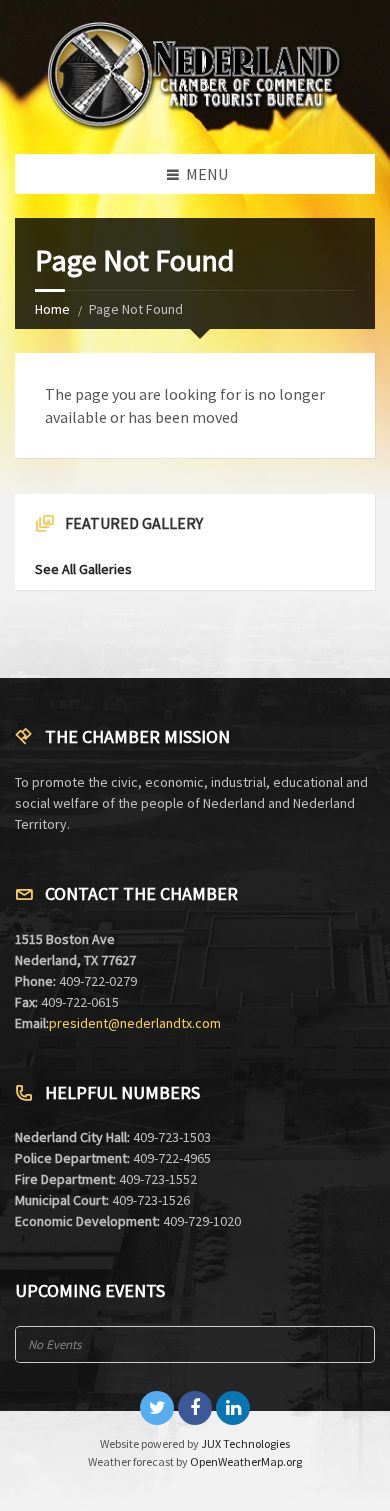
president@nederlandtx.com (135, 1023)
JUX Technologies (245, 1443)
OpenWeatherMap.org (246, 1461)
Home (52, 309)
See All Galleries (83, 569)
